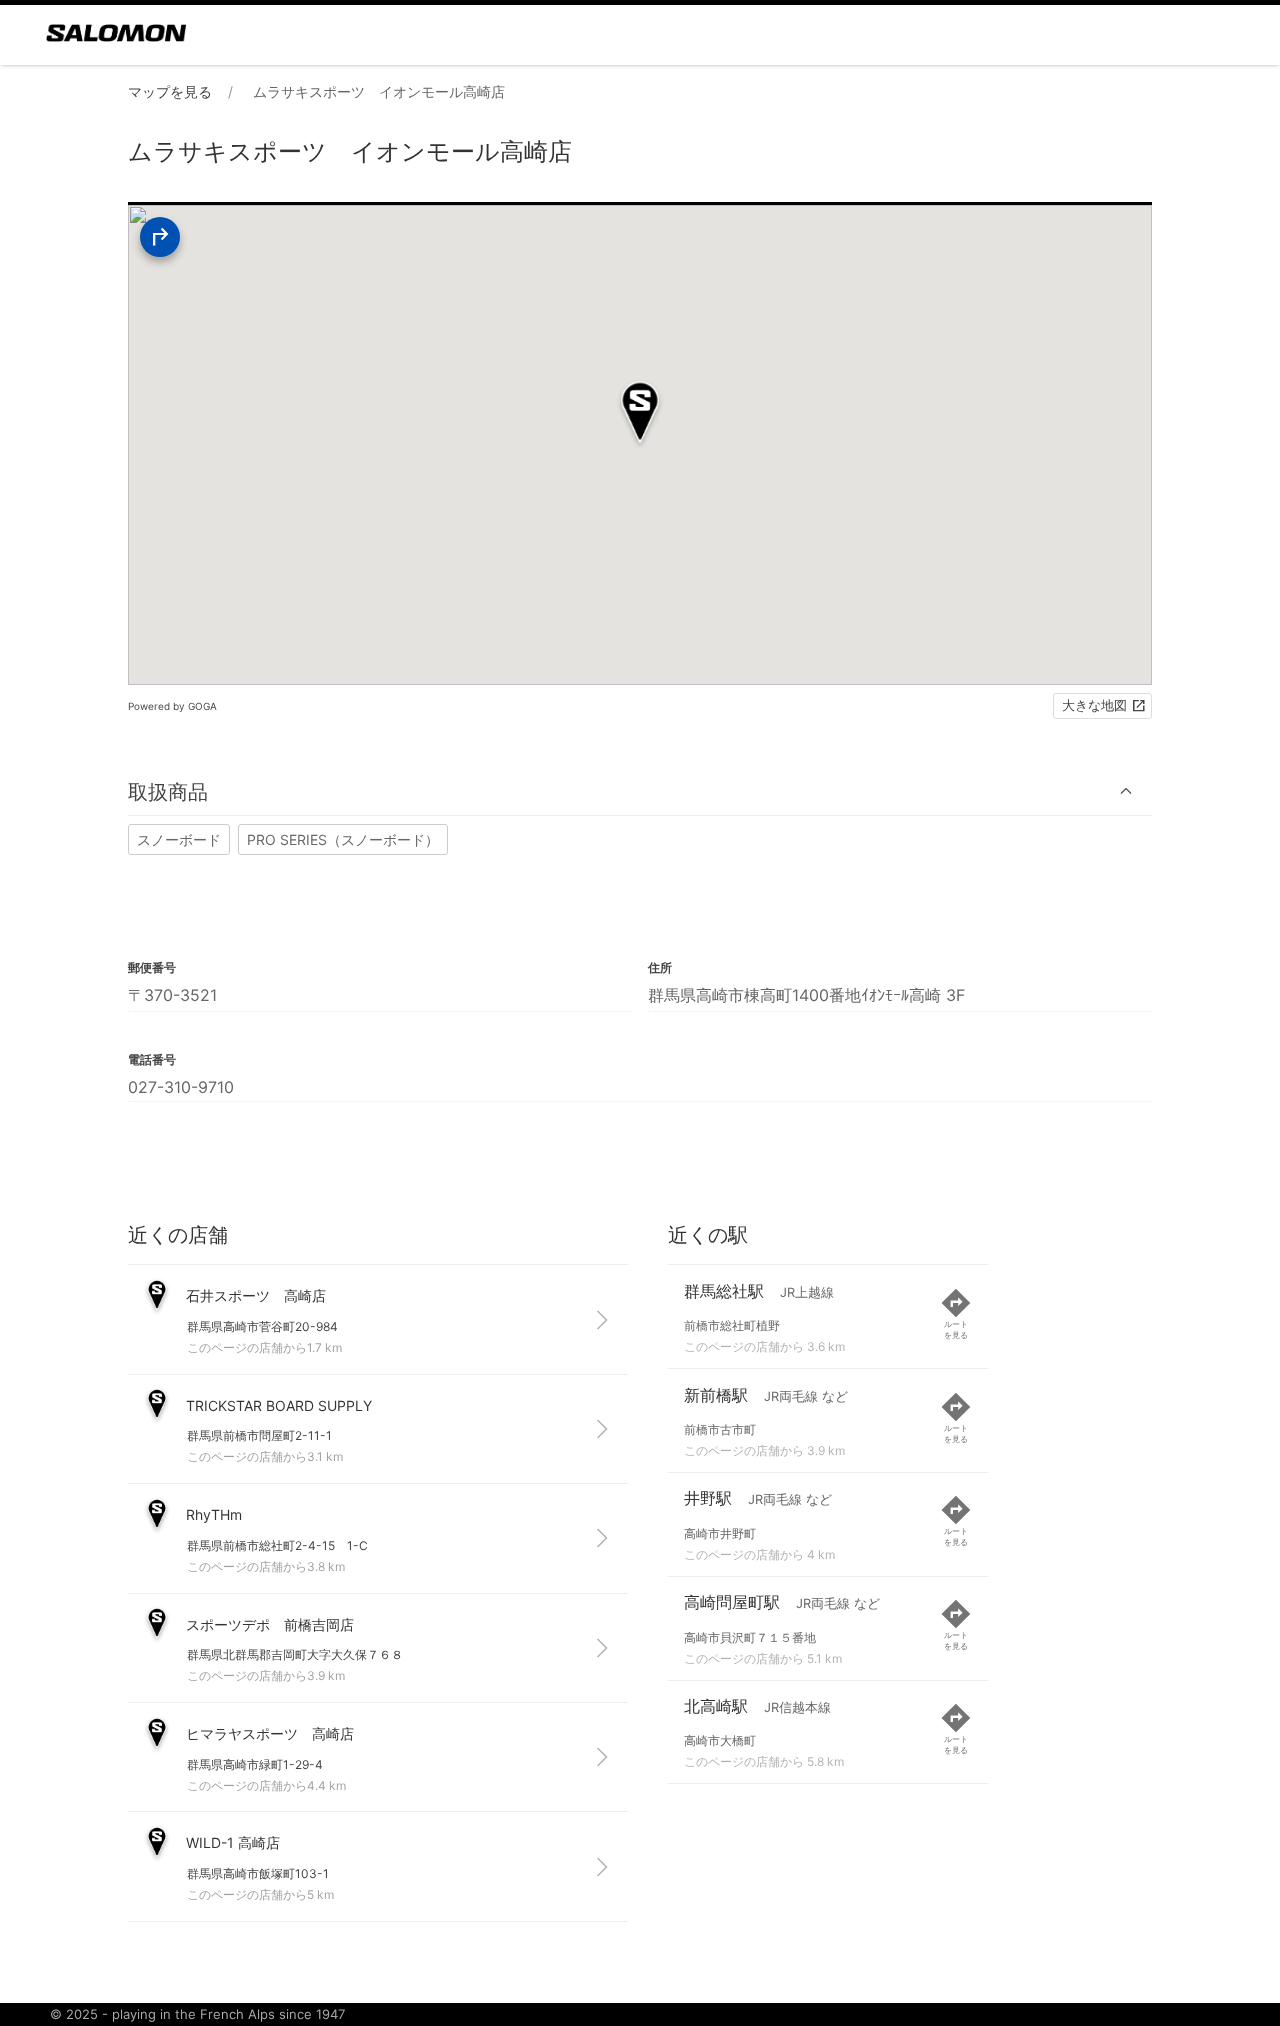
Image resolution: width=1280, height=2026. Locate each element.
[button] (640, 791)
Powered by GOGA (172, 706)
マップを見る (170, 91)
